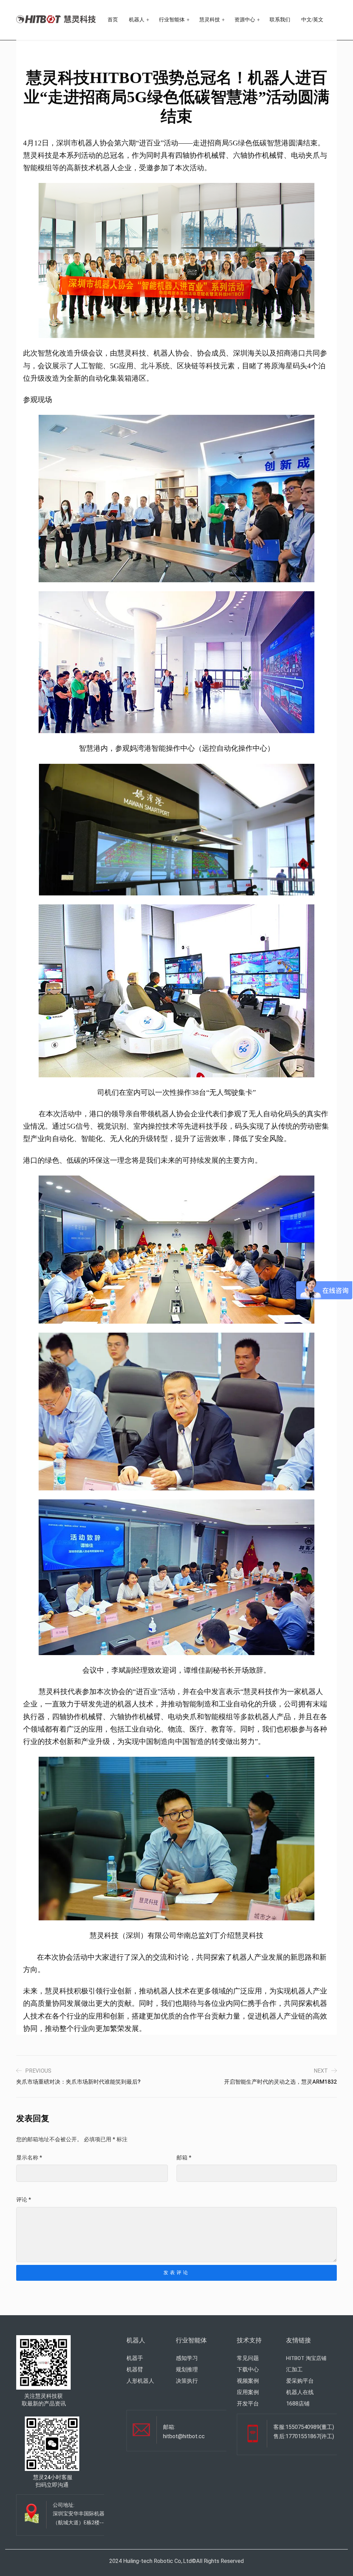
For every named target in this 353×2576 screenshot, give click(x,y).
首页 (113, 20)
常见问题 (248, 2358)
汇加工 (294, 2369)
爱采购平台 (300, 2381)
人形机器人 (140, 2381)
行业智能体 (172, 20)
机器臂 (135, 2369)
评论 (24, 2200)
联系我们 (280, 20)
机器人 (137, 20)
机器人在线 (300, 2392)
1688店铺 (298, 2404)
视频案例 (248, 2381)
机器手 (135, 2358)
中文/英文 (312, 20)
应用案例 (248, 2392)
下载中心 (248, 2369)
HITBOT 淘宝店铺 (306, 2358)
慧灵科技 (210, 20)
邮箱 (184, 2158)
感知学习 (187, 2358)
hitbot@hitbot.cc (184, 2436)
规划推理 (187, 2369)
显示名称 (29, 2158)
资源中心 (245, 20)
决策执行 (187, 2381)
